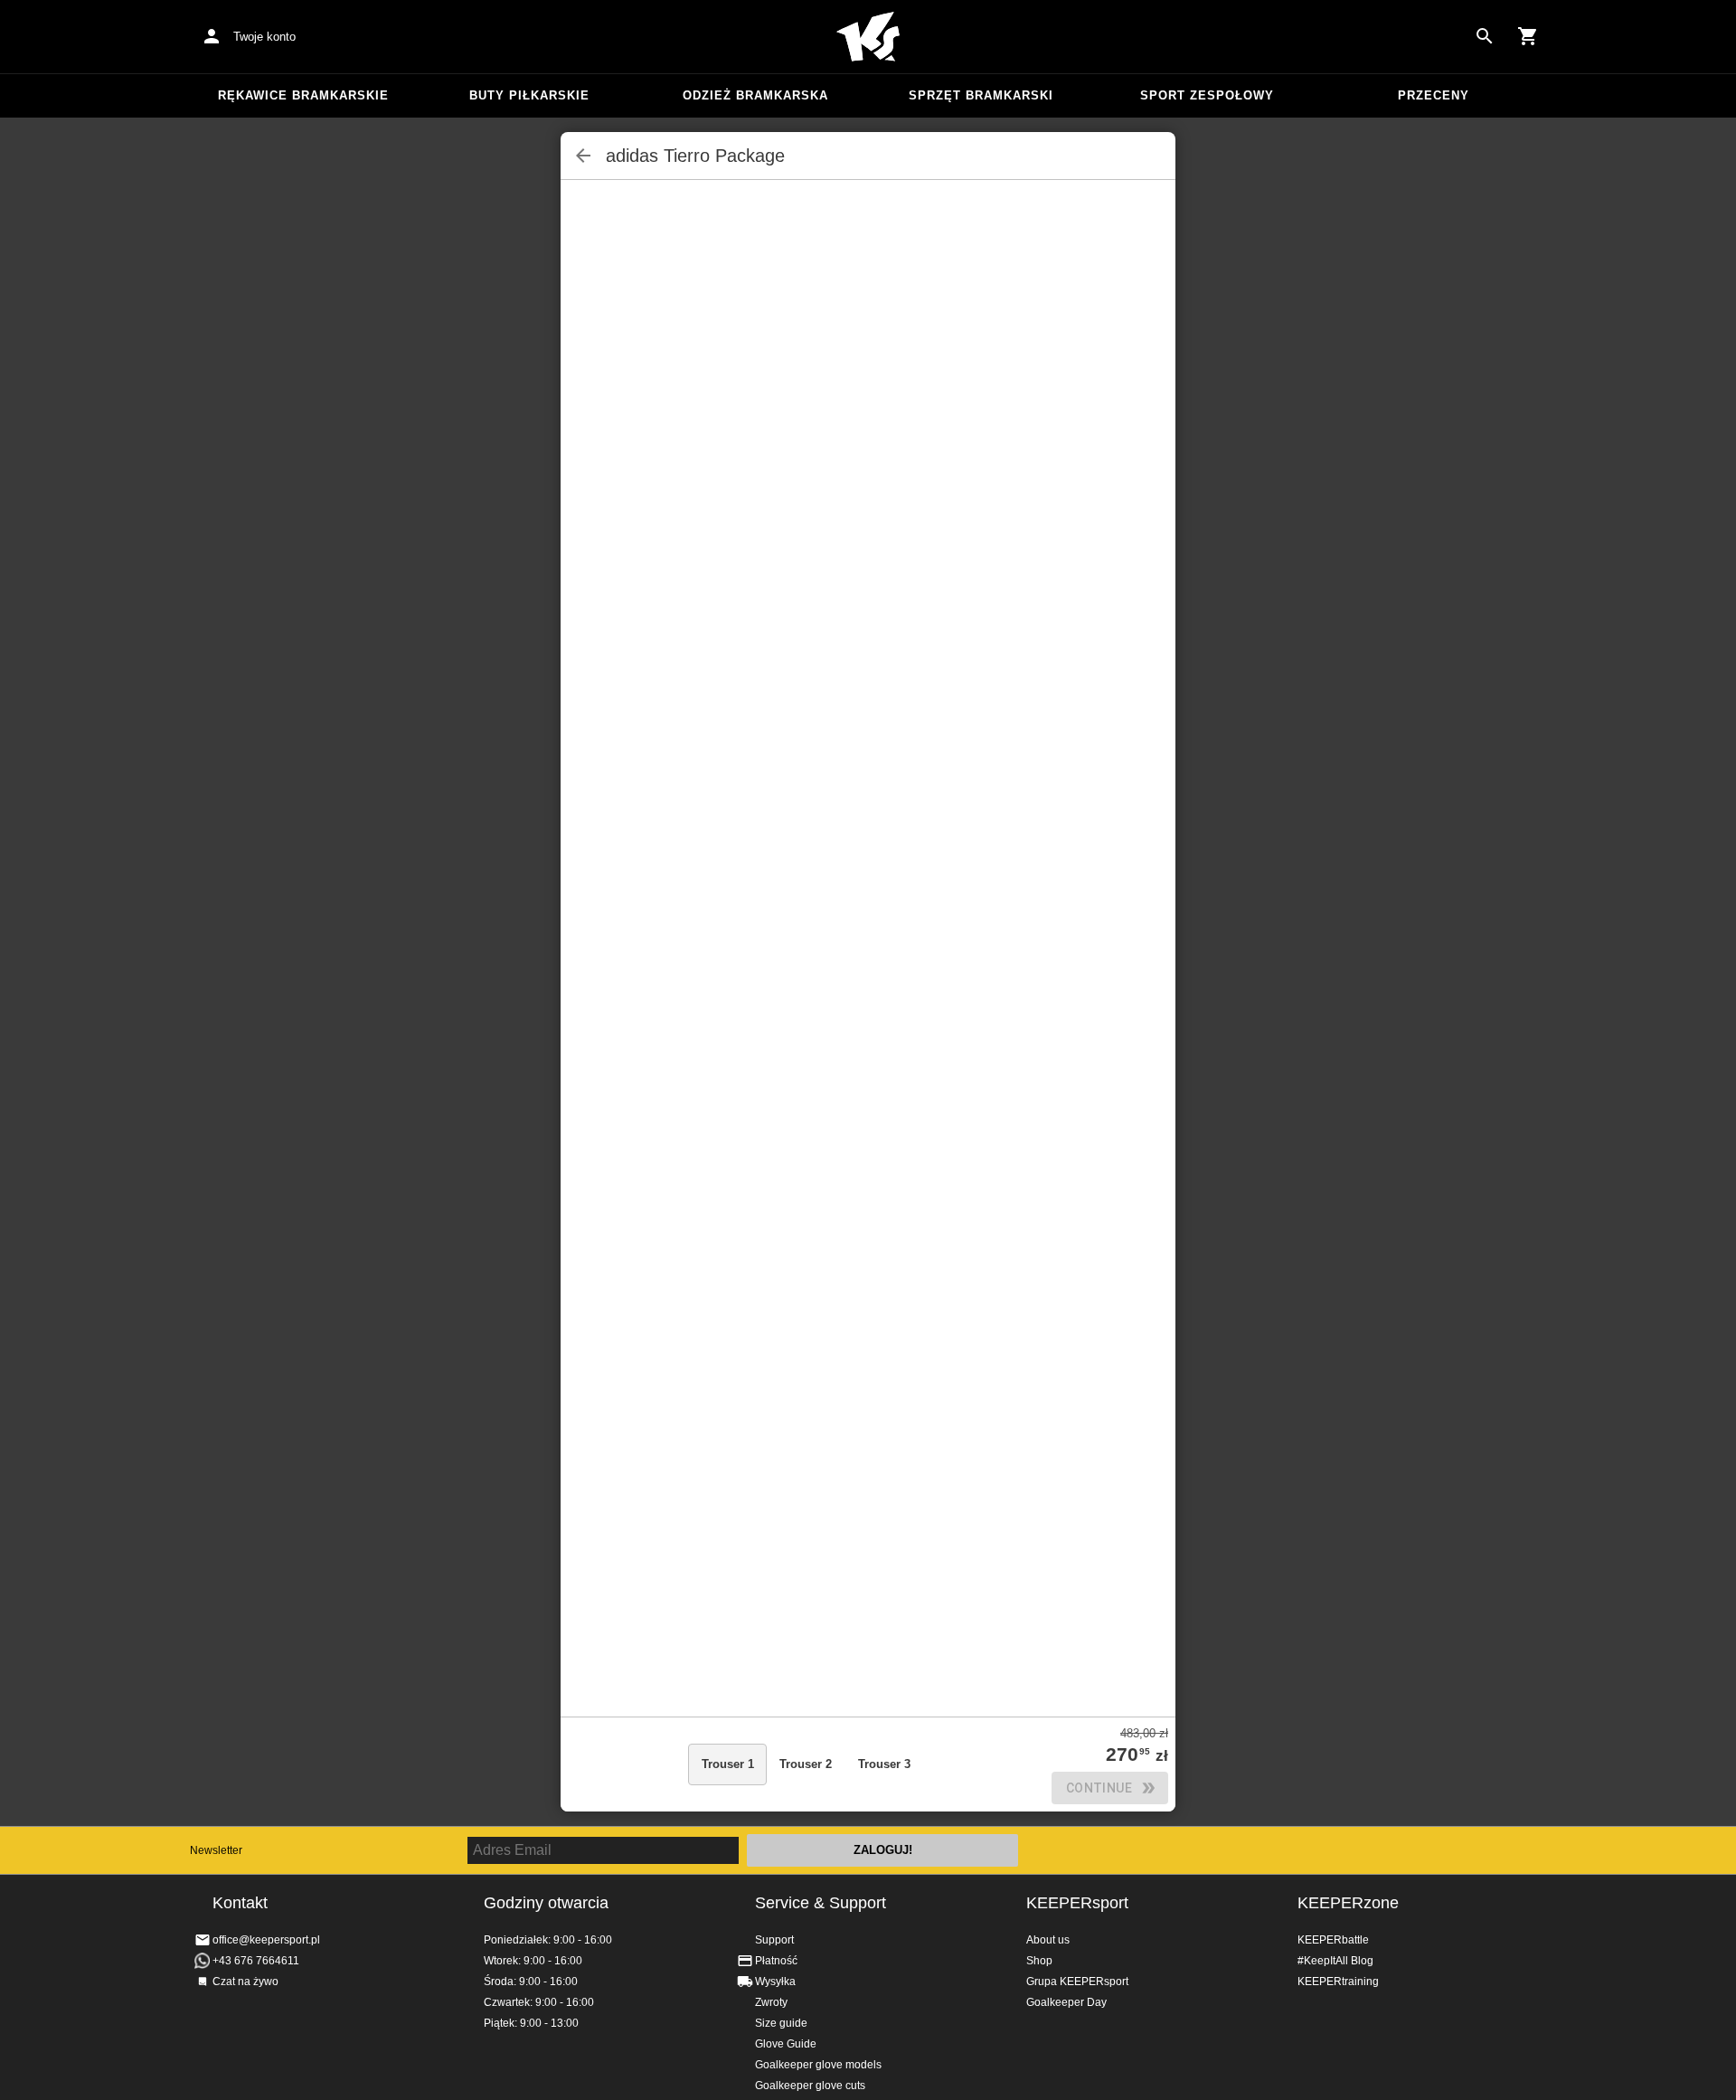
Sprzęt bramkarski (981, 95)
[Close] (583, 156)
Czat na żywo (245, 1982)
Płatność (776, 1961)
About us (1048, 1940)
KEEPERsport (1077, 1903)
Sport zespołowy (1207, 95)
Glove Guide (786, 2044)
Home (868, 37)
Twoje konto (264, 37)
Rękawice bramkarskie (303, 95)
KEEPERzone (1348, 1903)
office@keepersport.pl (266, 1940)
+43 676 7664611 (256, 1961)
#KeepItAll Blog (1335, 1961)
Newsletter (216, 1850)
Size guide (781, 2023)
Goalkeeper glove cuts (810, 2086)
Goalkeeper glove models (818, 2065)
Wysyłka (775, 1982)
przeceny (1434, 95)
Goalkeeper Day (1066, 2002)
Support (774, 1940)
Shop (1039, 1961)
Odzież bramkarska (755, 95)
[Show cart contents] (1528, 36)
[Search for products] (1485, 36)
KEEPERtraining (1338, 1982)
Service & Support (821, 1903)
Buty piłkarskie (529, 95)
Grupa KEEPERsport (1077, 1982)
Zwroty (771, 2002)
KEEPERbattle (1333, 1940)
